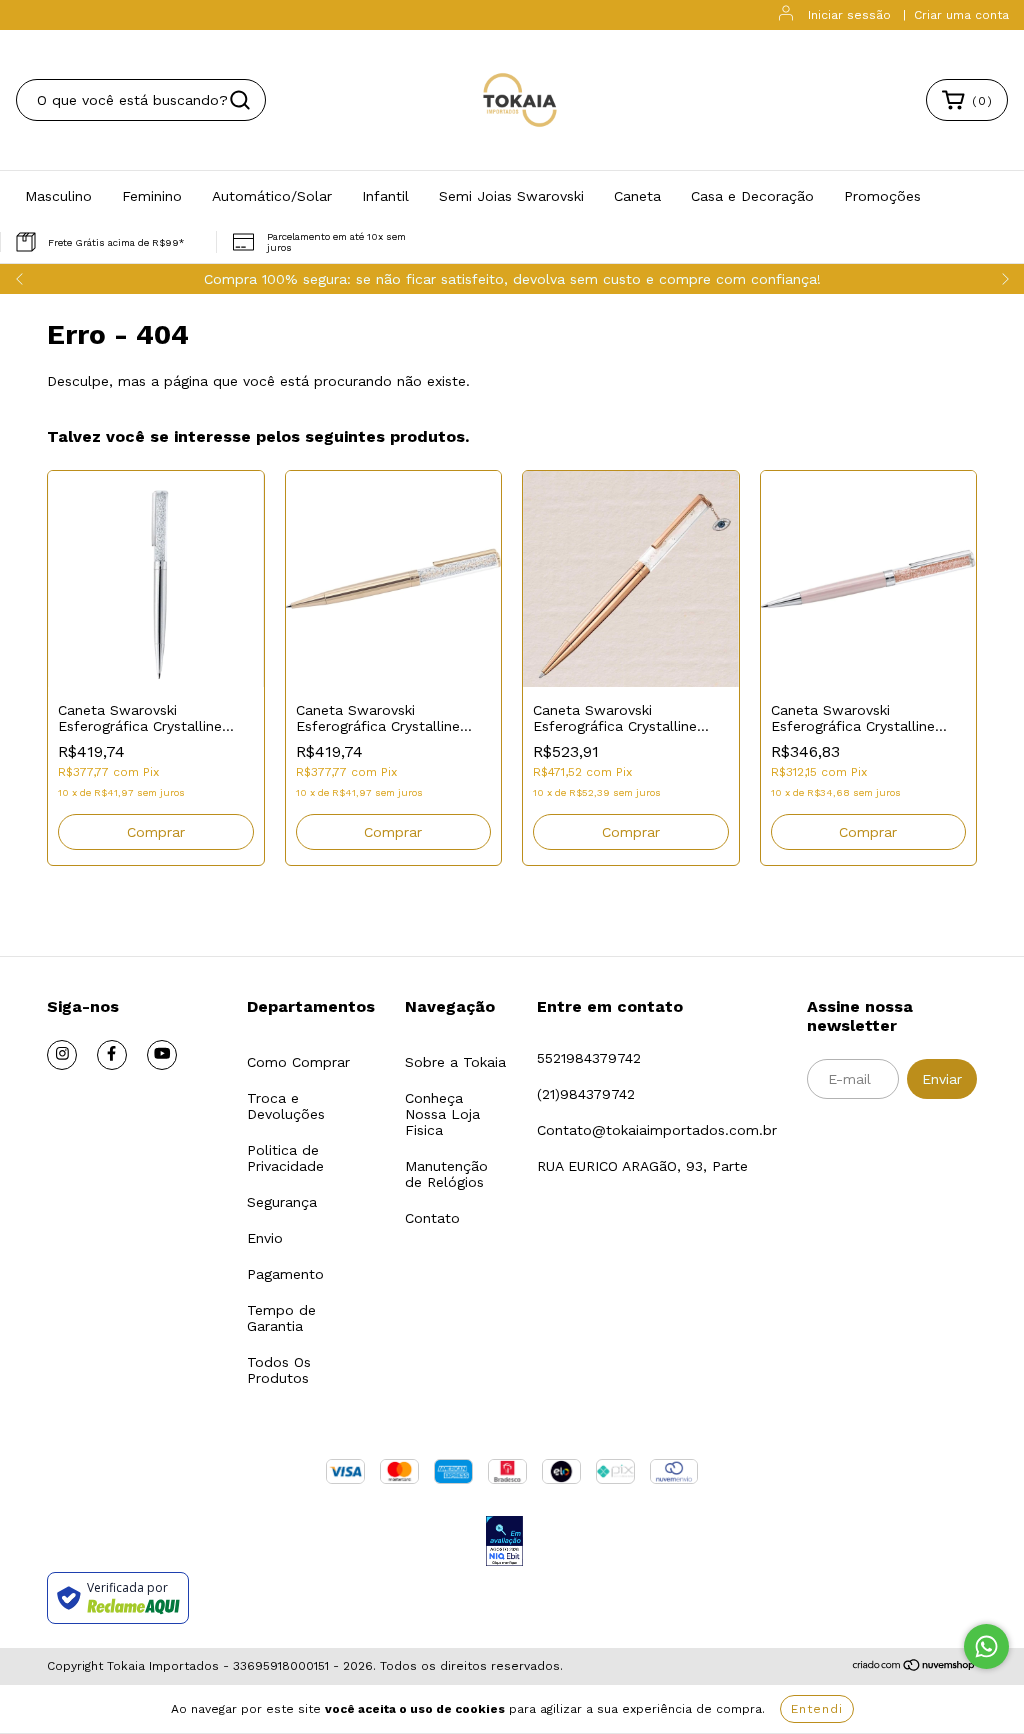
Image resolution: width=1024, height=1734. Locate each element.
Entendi (817, 1709)
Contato (432, 1218)
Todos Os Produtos (279, 1370)
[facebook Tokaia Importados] (112, 1055)
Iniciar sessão (849, 15)
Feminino (152, 196)
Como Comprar (298, 1062)
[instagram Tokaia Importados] (62, 1055)
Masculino (58, 196)
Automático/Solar (272, 196)
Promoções (882, 196)
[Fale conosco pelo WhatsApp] (986, 1646)
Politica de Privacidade (285, 1158)
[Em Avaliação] (504, 1542)
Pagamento (285, 1274)
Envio (265, 1238)
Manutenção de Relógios (446, 1174)
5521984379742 (589, 1058)
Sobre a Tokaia (455, 1062)
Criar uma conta (961, 15)
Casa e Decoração (752, 196)
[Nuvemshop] (914, 1667)
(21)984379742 (586, 1094)
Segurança (282, 1202)
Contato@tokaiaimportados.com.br (657, 1130)
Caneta (637, 196)
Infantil (385, 196)
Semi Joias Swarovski (511, 196)
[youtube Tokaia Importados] (162, 1055)
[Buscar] (240, 100)
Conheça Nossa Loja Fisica (442, 1114)
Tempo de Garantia (281, 1318)
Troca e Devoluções (286, 1106)
